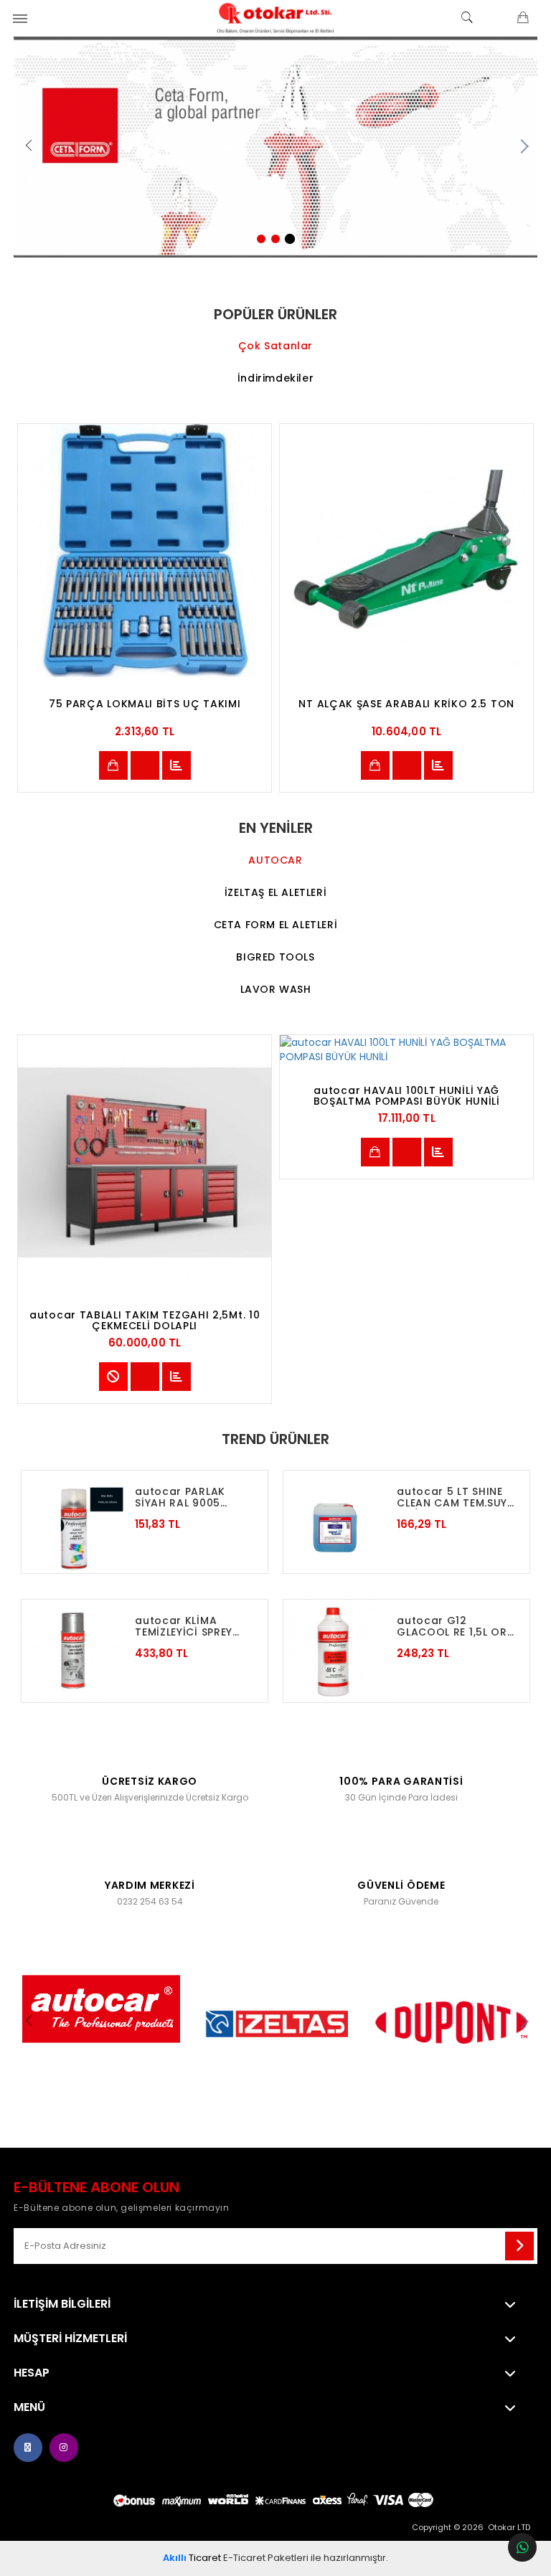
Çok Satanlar (275, 346)
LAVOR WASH (276, 989)
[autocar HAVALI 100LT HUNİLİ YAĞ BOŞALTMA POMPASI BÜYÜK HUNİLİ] (406, 1049)
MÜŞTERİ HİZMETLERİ (70, 2339)
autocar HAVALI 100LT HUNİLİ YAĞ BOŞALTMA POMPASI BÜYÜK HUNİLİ (407, 1096)
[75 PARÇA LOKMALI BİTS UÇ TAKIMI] (145, 551)
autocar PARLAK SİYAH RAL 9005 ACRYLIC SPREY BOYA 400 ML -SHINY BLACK (194, 1497)
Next (523, 147)
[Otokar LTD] (275, 18)
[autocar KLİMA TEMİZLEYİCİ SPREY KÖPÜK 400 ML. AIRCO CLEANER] (73, 1651)
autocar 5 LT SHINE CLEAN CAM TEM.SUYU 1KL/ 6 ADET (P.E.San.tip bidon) (456, 1497)
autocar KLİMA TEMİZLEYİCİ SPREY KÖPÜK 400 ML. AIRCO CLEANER (195, 1627)
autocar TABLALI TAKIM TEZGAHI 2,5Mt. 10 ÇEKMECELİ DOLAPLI (145, 1321)
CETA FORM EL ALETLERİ (276, 925)
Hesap (32, 2373)
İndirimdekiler (275, 378)
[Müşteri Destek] (522, 2547)
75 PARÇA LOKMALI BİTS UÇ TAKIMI (145, 705)
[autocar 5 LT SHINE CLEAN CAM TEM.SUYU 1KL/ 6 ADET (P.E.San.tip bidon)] (335, 1522)
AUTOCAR (275, 860)
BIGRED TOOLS (275, 957)
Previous (28, 147)
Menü (29, 2407)
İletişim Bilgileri (62, 2304)
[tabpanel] (275, 147)
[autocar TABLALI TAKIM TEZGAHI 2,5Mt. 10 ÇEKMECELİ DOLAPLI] (145, 1162)
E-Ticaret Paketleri (266, 2558)
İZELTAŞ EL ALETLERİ (275, 892)
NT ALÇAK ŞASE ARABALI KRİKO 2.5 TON (406, 705)
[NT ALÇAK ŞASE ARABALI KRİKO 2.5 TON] (406, 551)
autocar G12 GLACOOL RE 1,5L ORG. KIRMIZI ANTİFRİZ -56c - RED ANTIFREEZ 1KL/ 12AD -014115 (458, 1627)
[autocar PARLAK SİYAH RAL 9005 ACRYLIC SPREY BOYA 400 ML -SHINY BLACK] (73, 1522)
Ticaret (192, 2558)
